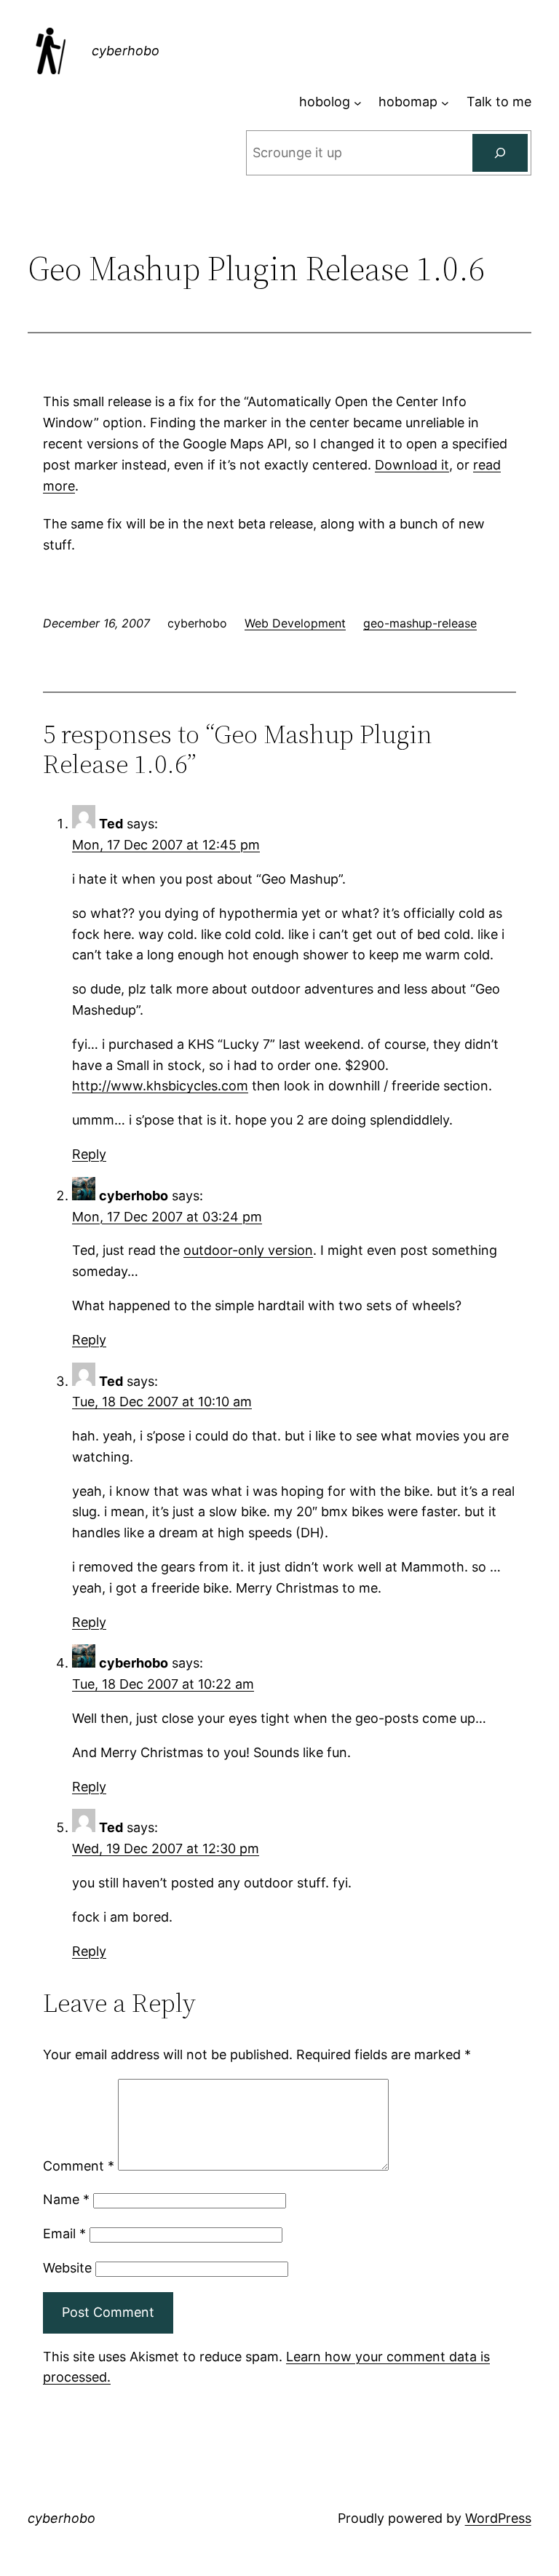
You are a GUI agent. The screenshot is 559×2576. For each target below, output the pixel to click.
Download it (412, 465)
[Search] (500, 153)
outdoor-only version (248, 1250)
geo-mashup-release (420, 623)
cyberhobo (126, 51)
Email (64, 2234)
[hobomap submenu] (445, 102)
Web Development (295, 623)
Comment (79, 2166)
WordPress (498, 2518)
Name (66, 2199)
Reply (89, 1154)
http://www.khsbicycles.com (160, 1086)
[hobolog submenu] (358, 102)
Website (67, 2268)
